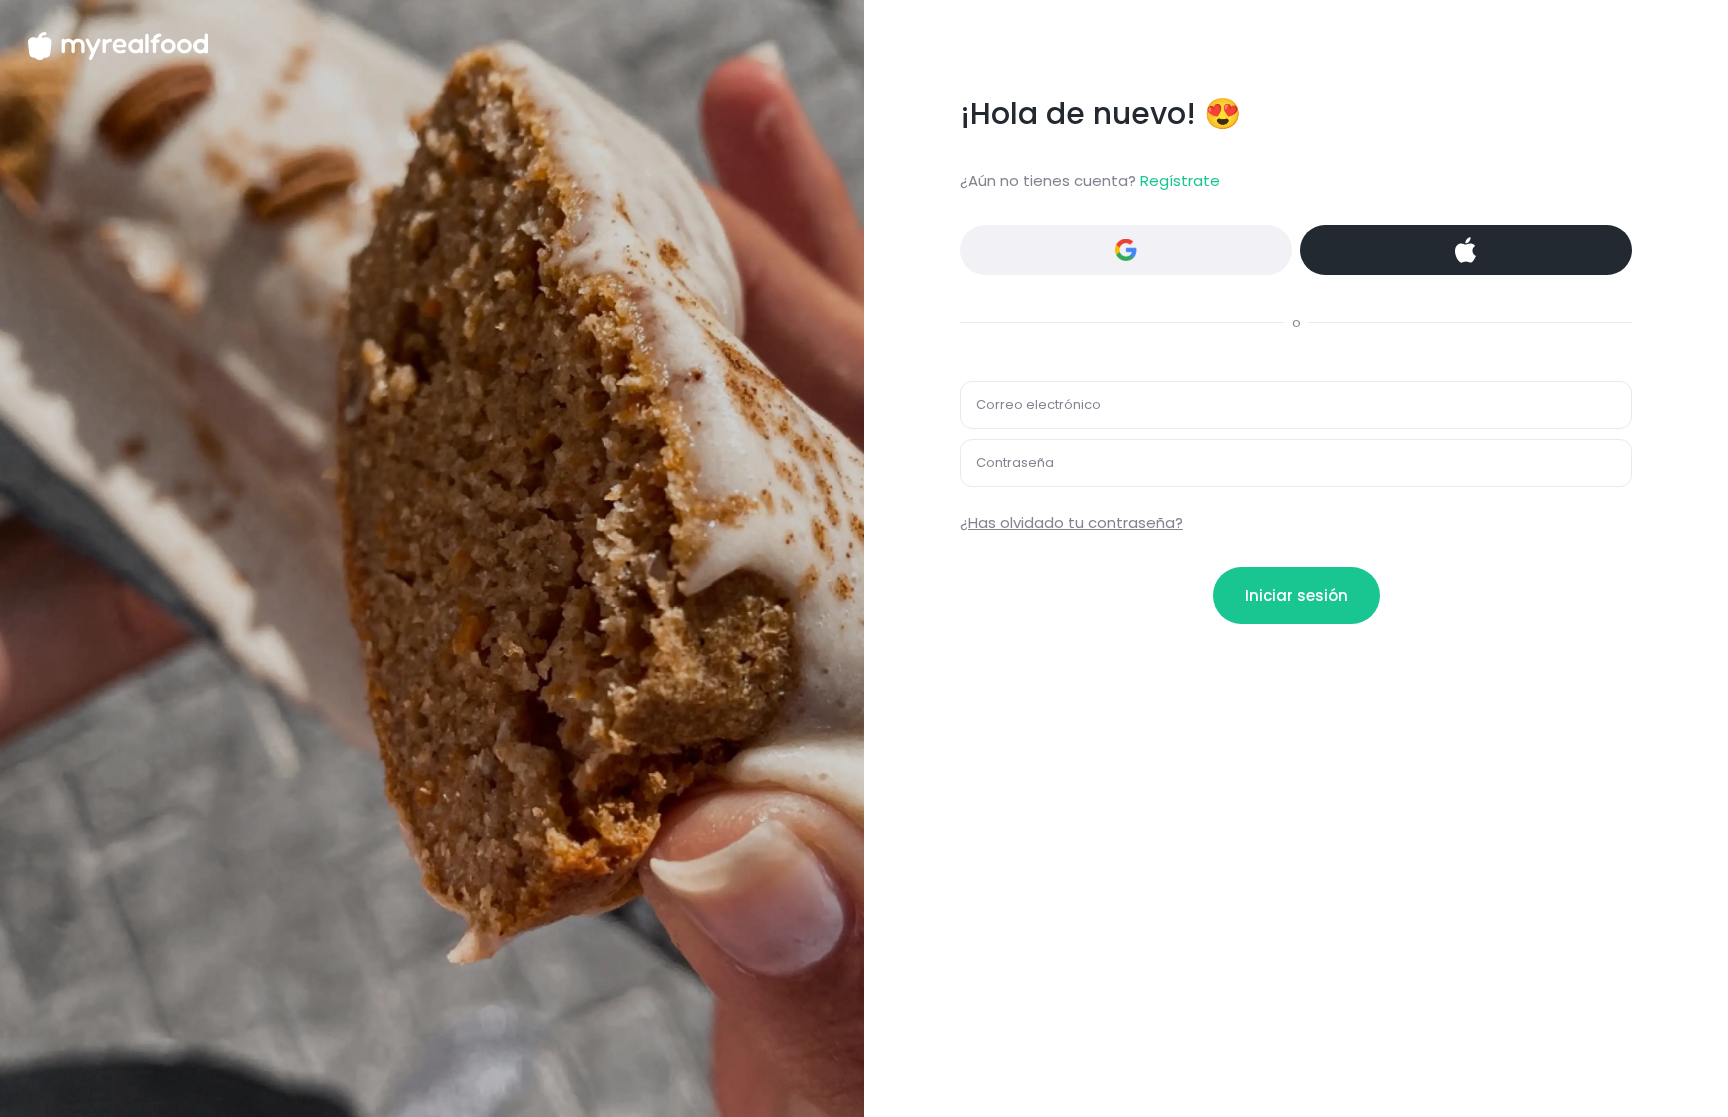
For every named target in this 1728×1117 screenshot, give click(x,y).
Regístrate (1180, 180)
